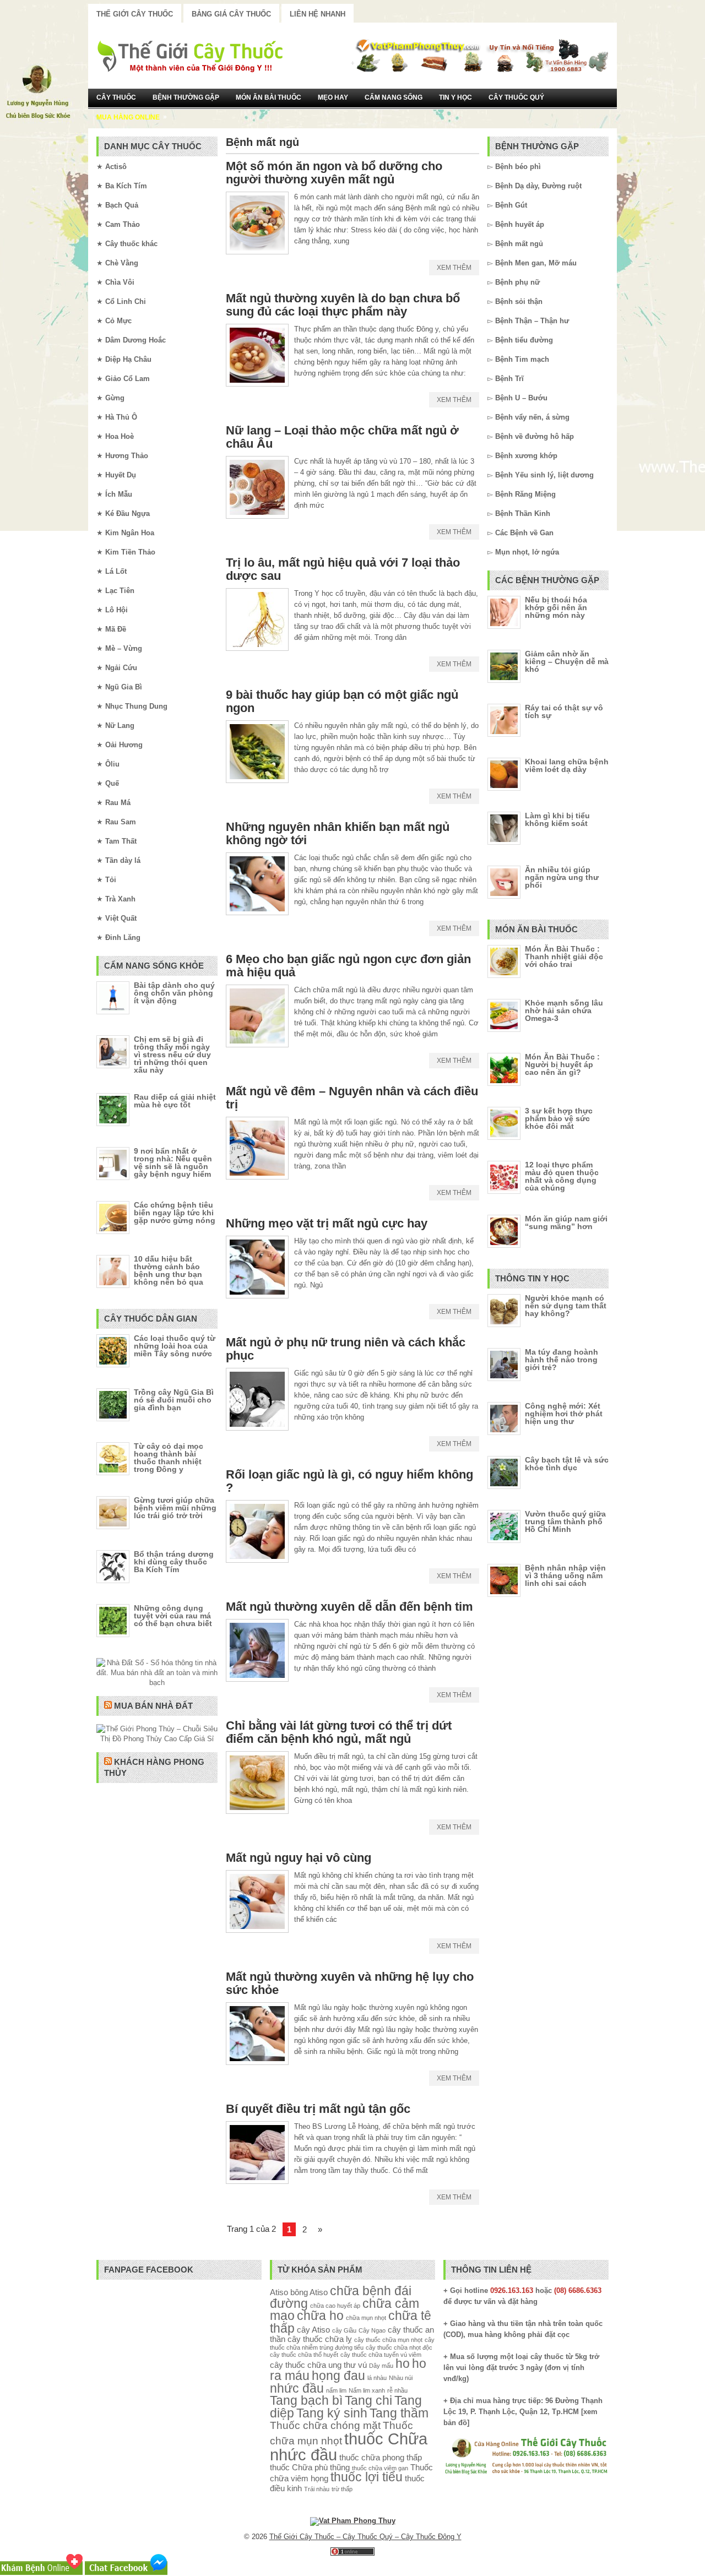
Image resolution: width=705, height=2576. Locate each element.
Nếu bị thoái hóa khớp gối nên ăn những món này (556, 607)
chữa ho (320, 2316)
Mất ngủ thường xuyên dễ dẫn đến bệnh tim (349, 1607)
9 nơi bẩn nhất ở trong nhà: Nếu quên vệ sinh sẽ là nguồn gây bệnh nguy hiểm (173, 1162)
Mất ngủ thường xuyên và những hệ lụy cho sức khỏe (350, 1983)
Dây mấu (381, 2366)
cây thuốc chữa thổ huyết (304, 2355)
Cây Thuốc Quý (516, 97)
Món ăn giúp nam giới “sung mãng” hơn (566, 1222)
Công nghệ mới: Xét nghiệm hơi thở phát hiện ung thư (564, 1414)
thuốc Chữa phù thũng (310, 2467)
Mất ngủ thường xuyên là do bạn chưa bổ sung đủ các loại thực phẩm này (343, 305)
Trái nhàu (317, 2489)
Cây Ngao (372, 2330)
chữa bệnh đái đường (341, 2297)
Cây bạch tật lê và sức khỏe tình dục (567, 1464)
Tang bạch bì (306, 2401)
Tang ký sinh (332, 2413)
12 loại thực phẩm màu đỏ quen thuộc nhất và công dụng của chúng (562, 1176)
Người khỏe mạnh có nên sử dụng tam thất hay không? (566, 1306)
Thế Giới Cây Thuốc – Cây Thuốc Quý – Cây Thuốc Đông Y (365, 2537)
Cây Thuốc (116, 97)
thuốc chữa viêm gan (380, 2468)
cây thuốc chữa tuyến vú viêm (381, 2355)
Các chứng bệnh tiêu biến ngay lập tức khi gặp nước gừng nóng (175, 1213)
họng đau (338, 2376)
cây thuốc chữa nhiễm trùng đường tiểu (352, 2343)
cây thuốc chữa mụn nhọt (388, 2340)
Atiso (279, 2292)
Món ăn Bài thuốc (269, 97)
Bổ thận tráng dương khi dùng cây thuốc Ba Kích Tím (174, 1562)
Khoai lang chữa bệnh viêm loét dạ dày (567, 765)
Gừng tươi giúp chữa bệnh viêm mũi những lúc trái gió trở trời (175, 1508)
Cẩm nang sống (394, 97)
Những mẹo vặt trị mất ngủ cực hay (327, 1223)
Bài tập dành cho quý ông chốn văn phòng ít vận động (174, 993)
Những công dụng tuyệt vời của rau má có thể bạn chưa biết (173, 1616)
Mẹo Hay (333, 97)
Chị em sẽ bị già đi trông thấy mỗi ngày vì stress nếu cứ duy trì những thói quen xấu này (172, 1055)
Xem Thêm (454, 268)
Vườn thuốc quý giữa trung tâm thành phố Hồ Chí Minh (565, 1521)
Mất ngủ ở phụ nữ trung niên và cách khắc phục (346, 1349)
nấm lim (336, 2390)
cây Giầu (344, 2330)
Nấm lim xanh (367, 2390)
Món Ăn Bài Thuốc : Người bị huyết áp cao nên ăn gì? (562, 1064)
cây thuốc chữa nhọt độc (399, 2347)
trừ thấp (342, 2489)
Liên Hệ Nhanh (318, 14)
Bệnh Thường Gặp (186, 97)
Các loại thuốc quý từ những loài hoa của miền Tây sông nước (175, 1346)
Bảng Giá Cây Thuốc (231, 14)
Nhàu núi (401, 2378)
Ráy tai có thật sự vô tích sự (564, 711)
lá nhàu (377, 2378)
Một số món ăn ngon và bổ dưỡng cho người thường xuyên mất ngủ (334, 173)
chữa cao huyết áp (335, 2306)
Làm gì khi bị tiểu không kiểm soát (557, 819)
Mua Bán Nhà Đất (153, 1706)
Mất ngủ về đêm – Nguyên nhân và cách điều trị (352, 1098)
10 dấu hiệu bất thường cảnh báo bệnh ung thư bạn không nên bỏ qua (169, 1270)
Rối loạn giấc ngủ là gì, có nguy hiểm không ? (349, 1481)
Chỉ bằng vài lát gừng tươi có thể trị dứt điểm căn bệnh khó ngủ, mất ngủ (339, 1732)
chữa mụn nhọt (366, 2318)
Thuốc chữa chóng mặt (325, 2425)
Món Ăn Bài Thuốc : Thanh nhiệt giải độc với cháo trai (564, 957)
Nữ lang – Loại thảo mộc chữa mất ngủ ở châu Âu (342, 437)
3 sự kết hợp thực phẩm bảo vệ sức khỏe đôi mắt (559, 1118)
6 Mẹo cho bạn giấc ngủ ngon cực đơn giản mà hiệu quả (348, 966)
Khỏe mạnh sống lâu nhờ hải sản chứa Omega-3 (564, 1010)
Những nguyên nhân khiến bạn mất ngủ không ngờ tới (338, 833)
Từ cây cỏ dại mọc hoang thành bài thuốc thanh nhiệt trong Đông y (169, 1458)
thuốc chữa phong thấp (381, 2457)
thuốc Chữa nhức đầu (349, 2447)
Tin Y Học (455, 97)
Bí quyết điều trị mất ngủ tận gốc (318, 2109)
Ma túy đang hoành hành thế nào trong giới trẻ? (562, 1360)
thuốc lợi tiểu (367, 2477)
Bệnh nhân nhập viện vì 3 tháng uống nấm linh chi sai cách (565, 1575)
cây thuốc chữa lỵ (320, 2339)
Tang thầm (399, 2413)
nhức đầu (297, 2388)
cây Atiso (313, 2330)
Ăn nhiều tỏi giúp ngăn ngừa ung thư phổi (562, 877)
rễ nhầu (397, 2390)
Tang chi (368, 2401)
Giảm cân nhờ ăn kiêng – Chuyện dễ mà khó (567, 661)
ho (403, 2364)
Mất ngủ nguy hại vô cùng (299, 1858)
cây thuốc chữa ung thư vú (318, 2365)
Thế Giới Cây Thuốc (135, 14)
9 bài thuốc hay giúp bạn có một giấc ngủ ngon (342, 701)
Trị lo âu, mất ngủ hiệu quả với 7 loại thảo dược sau (343, 569)
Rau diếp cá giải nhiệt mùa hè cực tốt (175, 1101)
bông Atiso (309, 2292)
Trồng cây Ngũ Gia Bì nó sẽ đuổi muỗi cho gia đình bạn (174, 1400)
